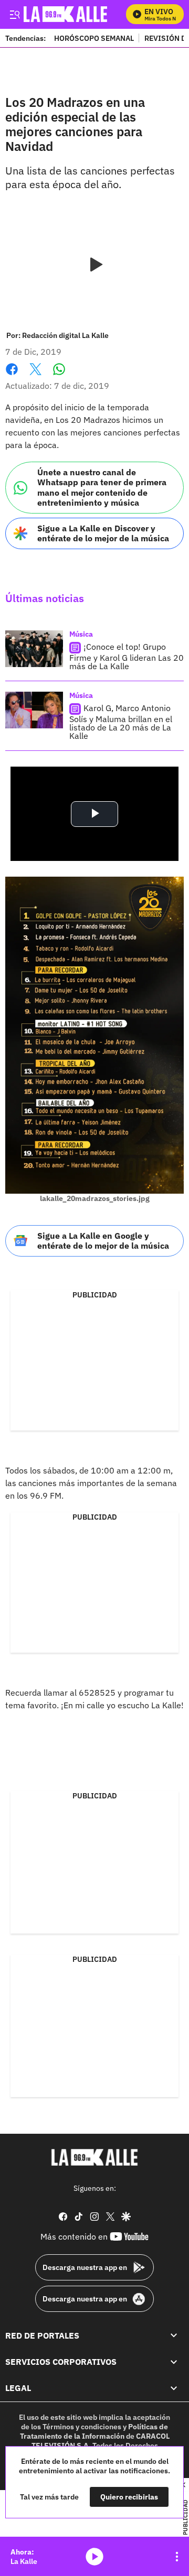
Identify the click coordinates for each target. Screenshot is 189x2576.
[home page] (94, 2157)
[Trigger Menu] (14, 14)
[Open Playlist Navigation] (177, 2557)
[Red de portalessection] (174, 2335)
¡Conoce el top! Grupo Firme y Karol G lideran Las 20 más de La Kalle (127, 657)
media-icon (94, 2557)
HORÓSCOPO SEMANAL (94, 38)
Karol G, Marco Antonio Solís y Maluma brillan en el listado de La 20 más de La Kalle (121, 722)
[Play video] (94, 265)
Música (81, 634)
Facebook (12, 375)
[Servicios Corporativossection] (174, 2362)
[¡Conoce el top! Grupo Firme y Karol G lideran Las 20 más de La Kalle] (34, 649)
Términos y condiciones (82, 2427)
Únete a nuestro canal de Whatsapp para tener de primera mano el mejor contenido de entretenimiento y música (102, 487)
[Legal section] (174, 2388)
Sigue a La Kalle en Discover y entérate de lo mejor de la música (103, 533)
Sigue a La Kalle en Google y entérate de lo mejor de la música (103, 1241)
